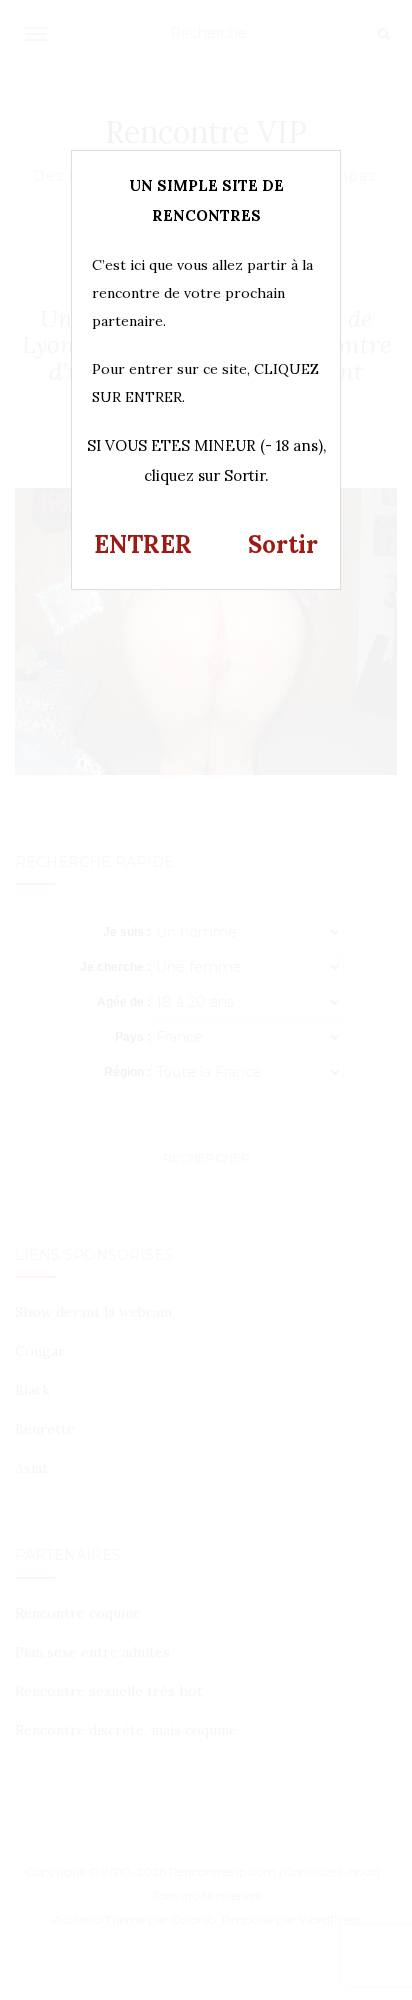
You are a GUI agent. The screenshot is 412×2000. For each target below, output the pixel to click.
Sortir (283, 544)
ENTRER (143, 544)
